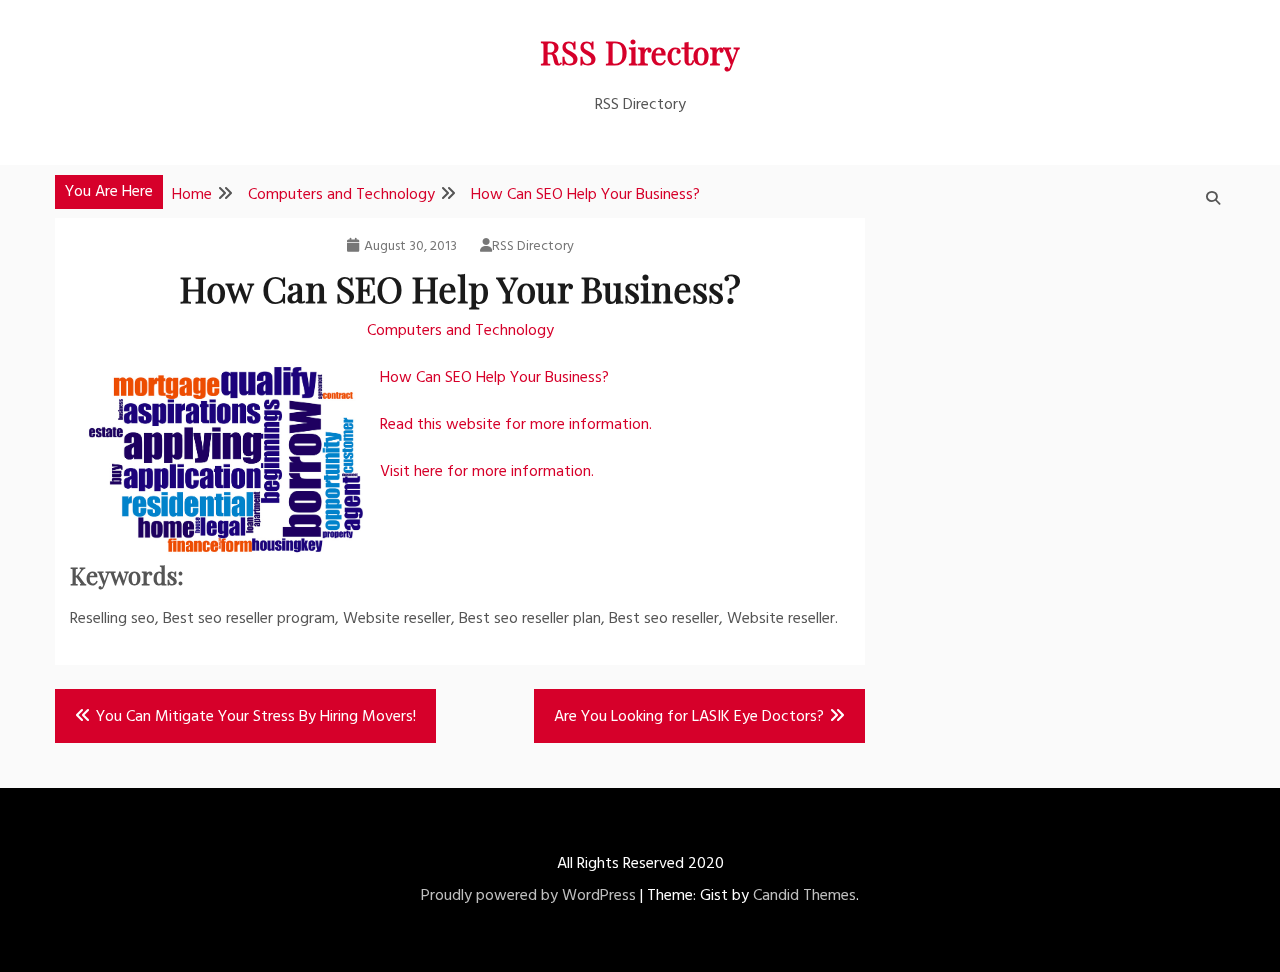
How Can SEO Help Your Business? (494, 378)
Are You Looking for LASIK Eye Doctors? (689, 717)
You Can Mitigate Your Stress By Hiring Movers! (256, 717)
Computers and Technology (460, 331)
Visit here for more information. (487, 472)
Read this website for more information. (516, 425)
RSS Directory (640, 51)
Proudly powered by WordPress (528, 896)
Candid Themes (804, 896)
